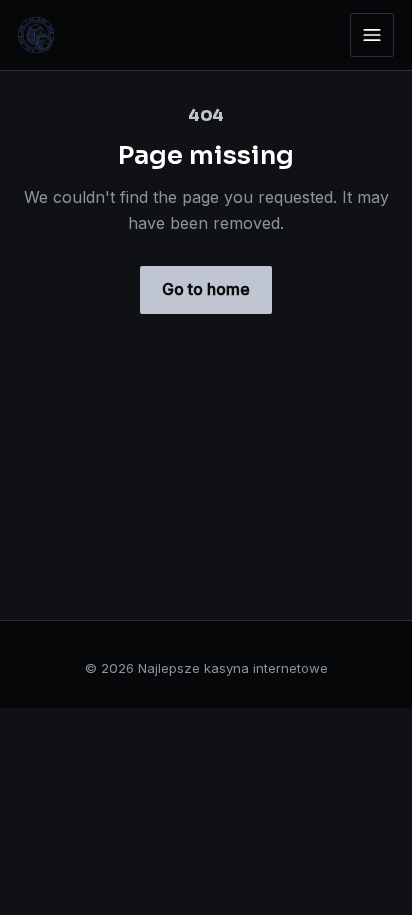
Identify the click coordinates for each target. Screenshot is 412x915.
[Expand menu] (372, 35)
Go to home (206, 289)
